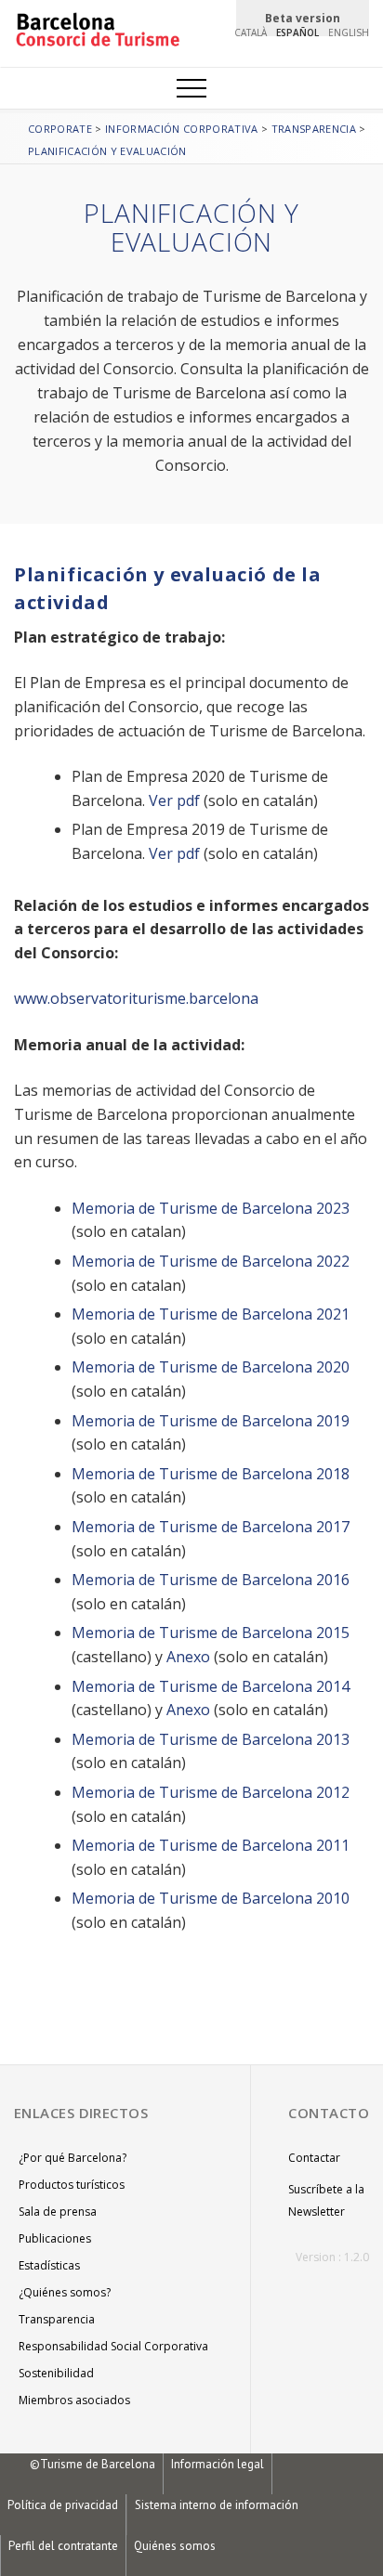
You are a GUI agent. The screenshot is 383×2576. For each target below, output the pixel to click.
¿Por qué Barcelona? (73, 2158)
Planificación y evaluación (107, 151)
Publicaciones (55, 2238)
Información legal (218, 2464)
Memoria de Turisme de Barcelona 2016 (211, 1580)
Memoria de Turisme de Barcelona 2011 (211, 1845)
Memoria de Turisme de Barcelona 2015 (211, 1633)
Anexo (188, 1657)
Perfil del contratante (63, 2546)
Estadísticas (49, 2265)
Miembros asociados (74, 2400)
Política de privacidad (63, 2505)
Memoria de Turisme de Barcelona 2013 (211, 1739)
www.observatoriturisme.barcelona (136, 998)
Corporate (60, 129)
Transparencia (314, 129)
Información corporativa (182, 129)
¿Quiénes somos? (65, 2292)
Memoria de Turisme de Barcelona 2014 (211, 1686)
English (349, 33)
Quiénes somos (175, 2546)
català (251, 33)
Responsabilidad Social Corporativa (113, 2346)
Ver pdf (174, 800)
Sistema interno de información (217, 2505)
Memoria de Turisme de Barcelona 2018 (211, 1474)
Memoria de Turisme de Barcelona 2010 (211, 1898)
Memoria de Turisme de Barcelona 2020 (211, 1367)
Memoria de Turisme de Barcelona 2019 (211, 1421)
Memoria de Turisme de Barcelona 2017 (211, 1527)
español (297, 33)
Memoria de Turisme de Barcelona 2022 (211, 1261)
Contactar (314, 2158)
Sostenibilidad (56, 2373)
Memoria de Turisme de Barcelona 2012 (211, 1792)
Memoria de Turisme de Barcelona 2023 (211, 1208)
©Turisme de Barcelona (92, 2464)
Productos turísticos (72, 2185)
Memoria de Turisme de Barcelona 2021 (211, 1314)
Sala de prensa (58, 2212)
